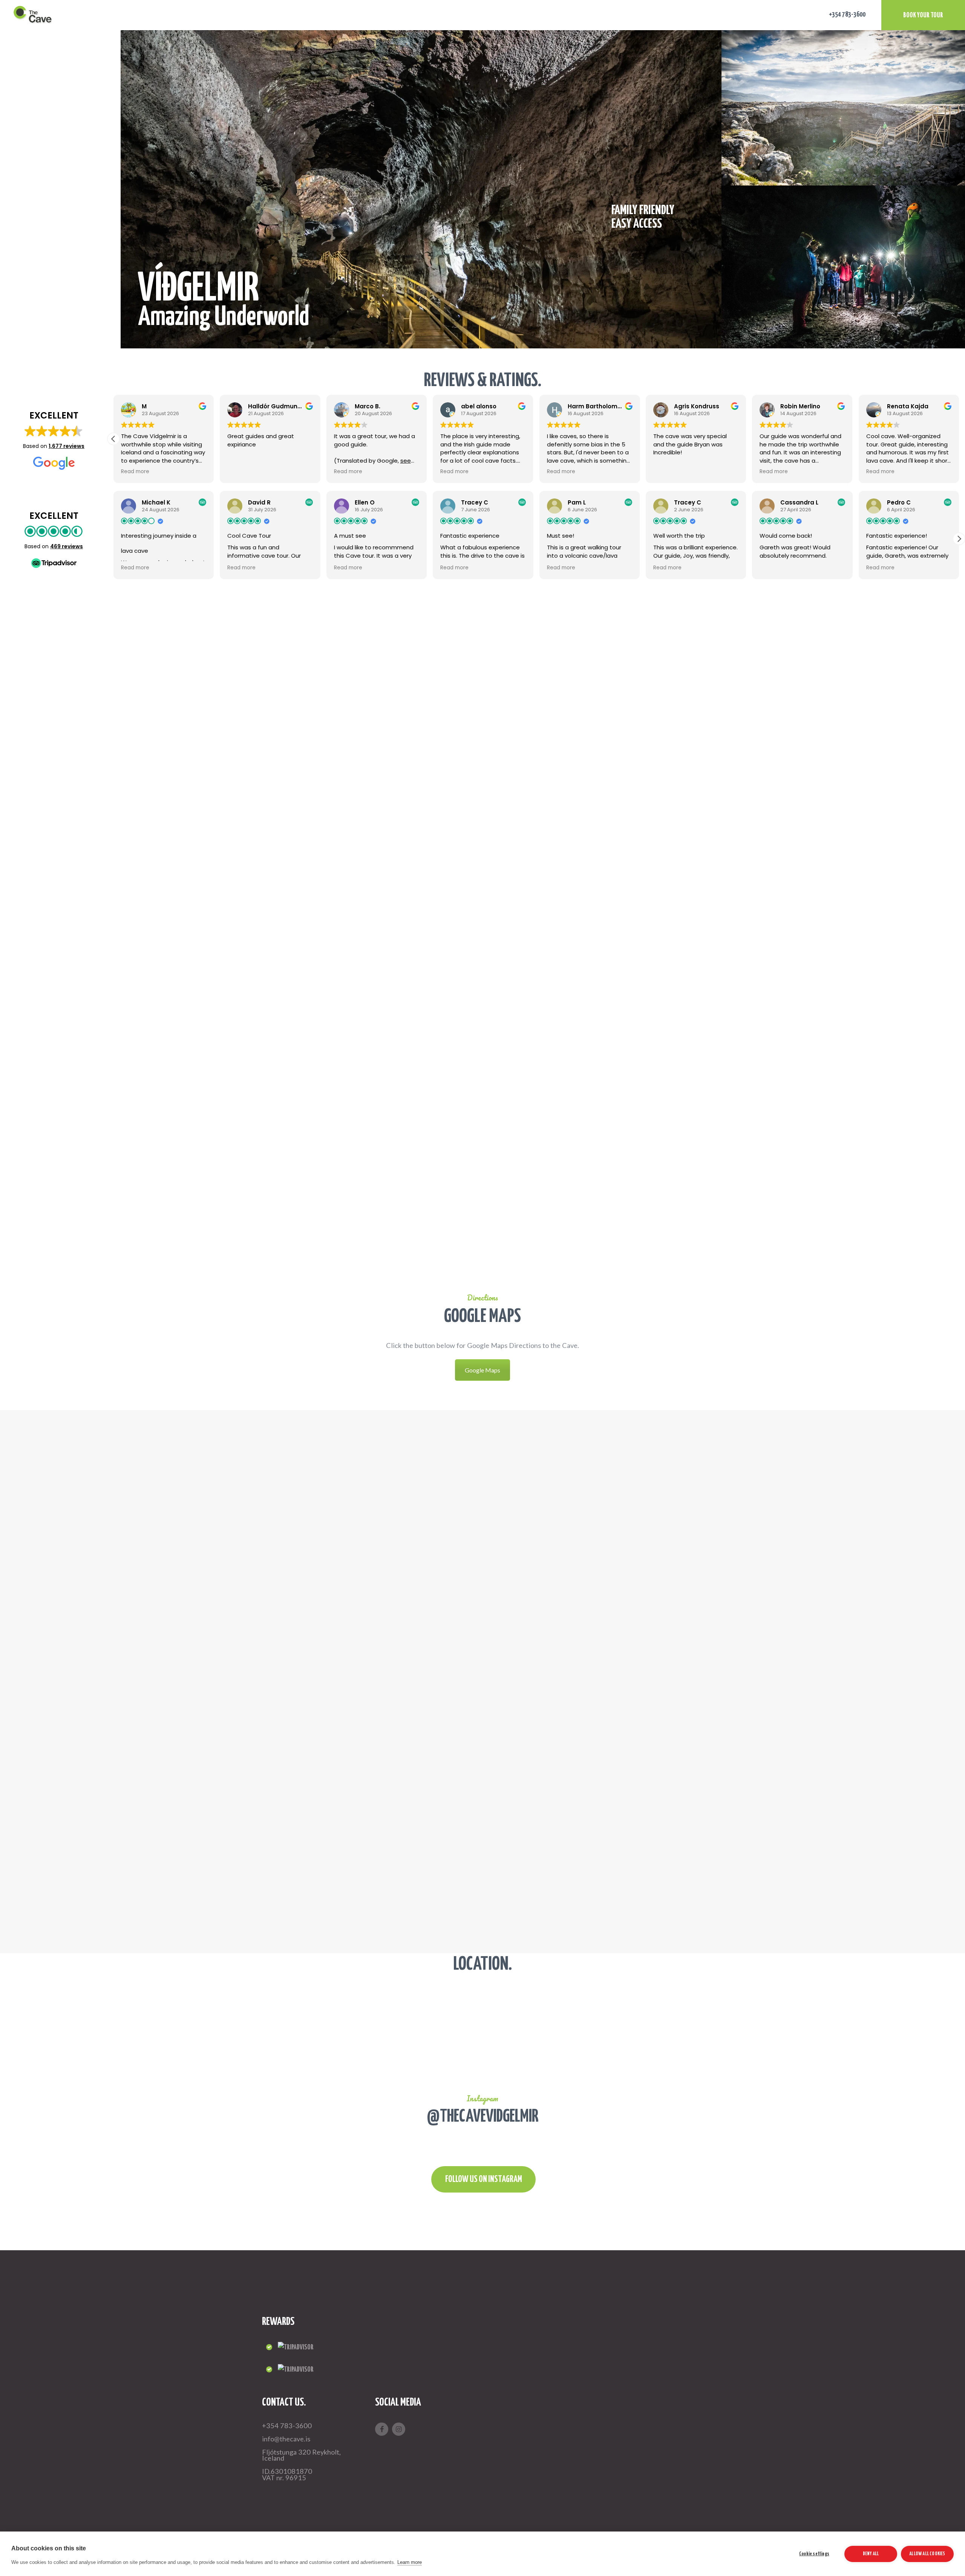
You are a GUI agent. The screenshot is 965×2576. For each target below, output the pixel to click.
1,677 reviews (67, 446)
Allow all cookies (927, 2554)
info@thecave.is (286, 2439)
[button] (959, 439)
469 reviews (67, 546)
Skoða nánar (482, 996)
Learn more (482, 1123)
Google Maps (482, 1370)
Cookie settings (814, 2554)
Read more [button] (137, 472)
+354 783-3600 (287, 2426)
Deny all (871, 2554)
